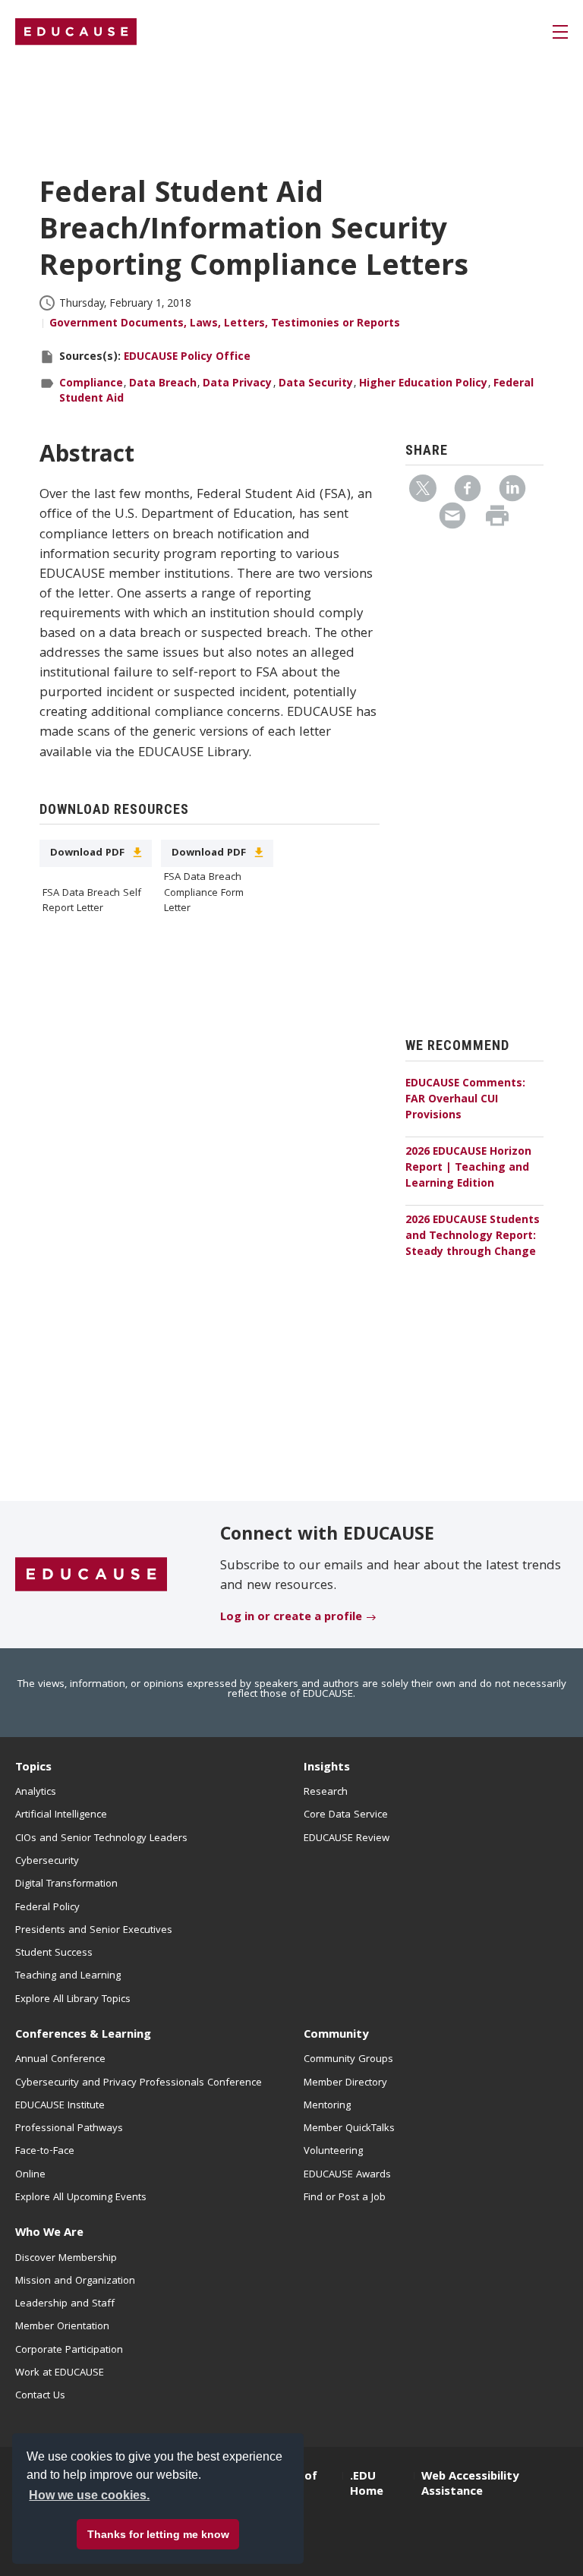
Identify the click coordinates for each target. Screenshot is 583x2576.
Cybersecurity (47, 1862)
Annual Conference (60, 2060)
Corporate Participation (69, 2351)
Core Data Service (346, 1815)
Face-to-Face (45, 2152)
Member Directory (345, 2083)
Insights (327, 1768)
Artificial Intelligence (61, 1815)
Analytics (36, 1792)
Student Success (54, 1953)
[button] (560, 32)
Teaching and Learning (68, 1976)
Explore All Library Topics (73, 2000)
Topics (33, 1768)
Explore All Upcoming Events (81, 2198)
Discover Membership (66, 2259)
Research (326, 1792)
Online (30, 2175)
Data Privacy (237, 384)
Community (336, 2035)
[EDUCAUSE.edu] (76, 32)
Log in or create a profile (291, 1618)
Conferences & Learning (83, 2035)
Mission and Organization (75, 2281)
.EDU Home (367, 2485)
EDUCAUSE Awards (347, 2175)
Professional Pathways (69, 2129)
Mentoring (327, 2106)
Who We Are (49, 2234)
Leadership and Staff (65, 2304)
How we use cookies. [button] (89, 2495)
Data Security (316, 384)
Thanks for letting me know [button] (158, 2534)
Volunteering (333, 2152)
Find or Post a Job (345, 2198)
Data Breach (163, 384)
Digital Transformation (66, 1884)
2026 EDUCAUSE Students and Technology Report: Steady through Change (473, 1237)
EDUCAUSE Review (347, 1839)
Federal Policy (47, 1908)
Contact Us (40, 2396)
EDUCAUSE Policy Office (187, 358)
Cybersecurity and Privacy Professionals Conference (139, 2083)
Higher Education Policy (423, 384)
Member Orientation (62, 2327)
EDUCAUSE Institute (60, 2106)
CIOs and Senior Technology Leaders (101, 1839)
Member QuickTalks (349, 2129)
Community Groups (348, 2060)
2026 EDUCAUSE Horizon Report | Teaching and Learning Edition (468, 1168)
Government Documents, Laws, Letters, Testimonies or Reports (225, 324)
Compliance (91, 384)
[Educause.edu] (91, 1575)
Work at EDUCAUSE (60, 2373)
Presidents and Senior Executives (94, 1931)
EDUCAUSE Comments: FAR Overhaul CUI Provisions (465, 1100)
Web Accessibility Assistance (470, 2485)
